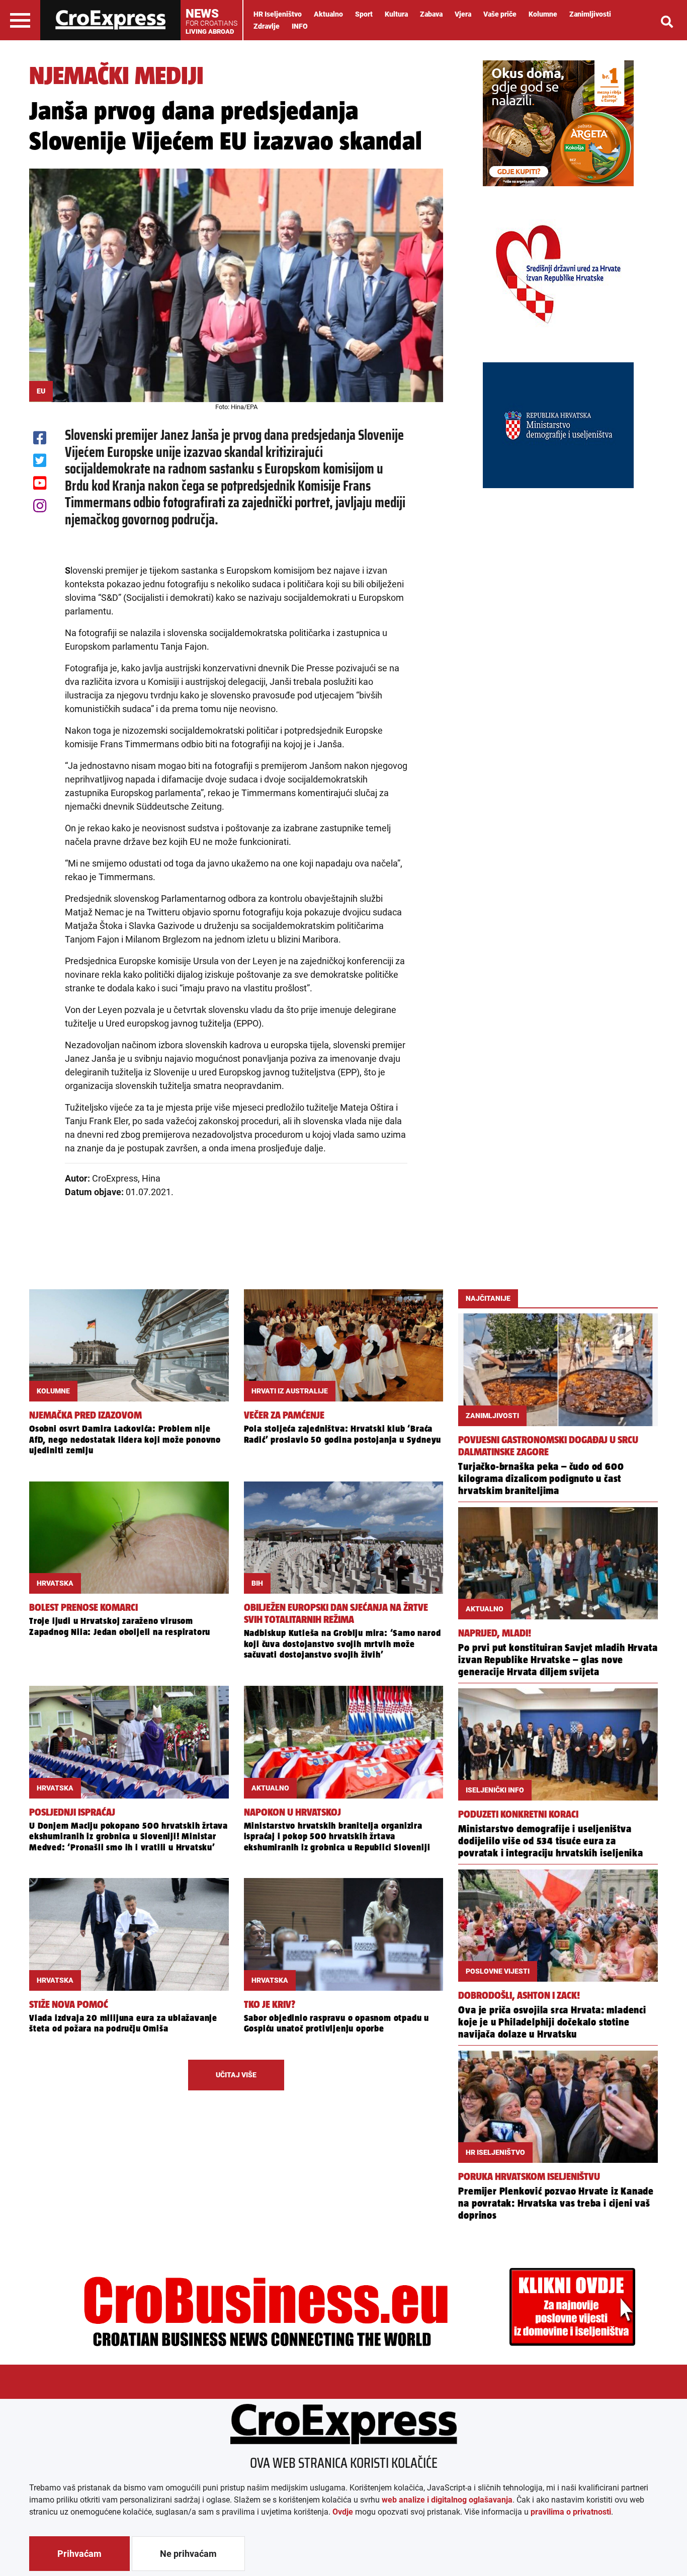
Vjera (463, 14)
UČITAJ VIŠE (236, 2075)
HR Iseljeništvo (278, 14)
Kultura (396, 14)
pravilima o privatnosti (571, 2512)
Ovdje (343, 2512)
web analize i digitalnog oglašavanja (447, 2500)
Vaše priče (500, 14)
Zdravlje (267, 26)
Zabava (431, 14)
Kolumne (543, 14)
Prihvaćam (79, 2554)
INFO (300, 26)
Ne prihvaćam (188, 2554)
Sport (364, 14)
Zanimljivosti (590, 14)
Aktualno (328, 14)
